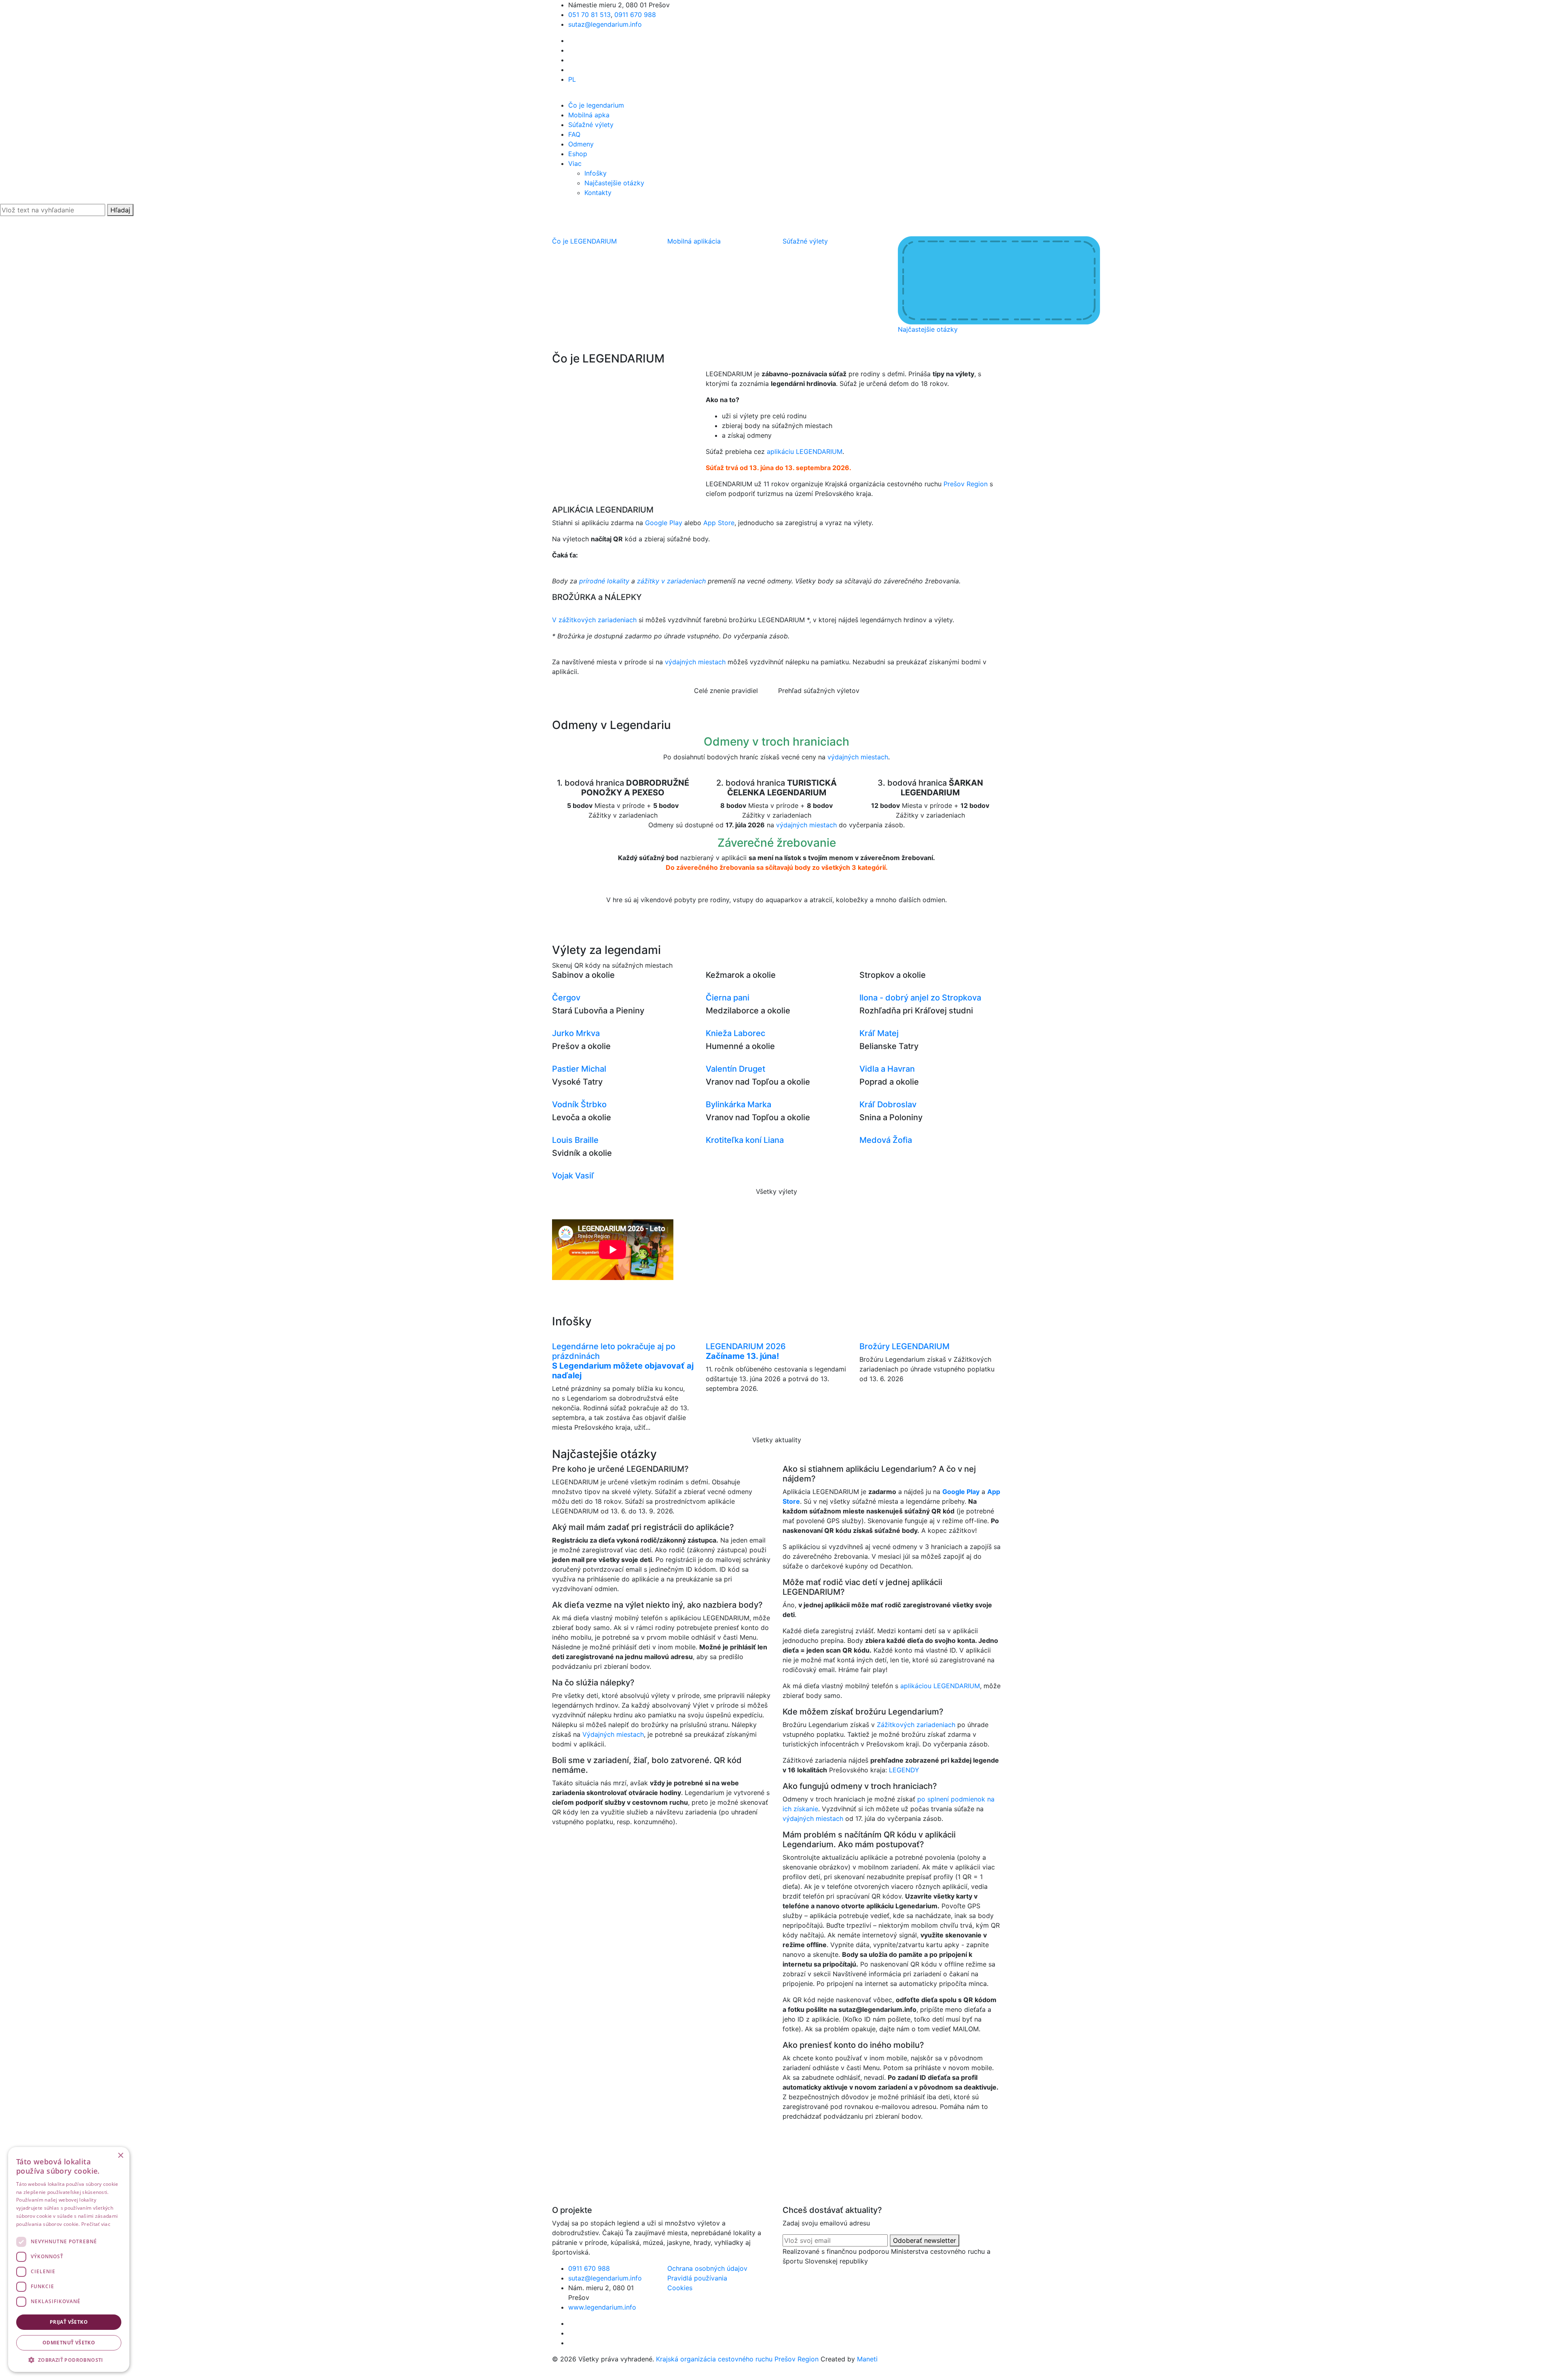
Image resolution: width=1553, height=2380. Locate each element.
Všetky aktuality (777, 1440)
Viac (575, 163)
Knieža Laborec (735, 1033)
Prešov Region (966, 484)
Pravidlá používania (697, 2278)
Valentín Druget (735, 1069)
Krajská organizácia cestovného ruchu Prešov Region (737, 2359)
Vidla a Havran (887, 1069)
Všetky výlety (776, 1191)
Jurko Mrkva (576, 1033)
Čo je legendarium (596, 105)
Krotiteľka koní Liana (745, 1140)
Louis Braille (575, 1140)
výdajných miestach (695, 662)
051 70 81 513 (589, 15)
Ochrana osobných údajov (707, 2268)
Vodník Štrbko (579, 1104)
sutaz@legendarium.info (605, 24)
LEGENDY (904, 1770)
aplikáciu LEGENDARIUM (805, 451)
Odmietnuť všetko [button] (69, 2343)
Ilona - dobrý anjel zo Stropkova (920, 998)
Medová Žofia (886, 1140)
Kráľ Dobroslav (888, 1104)
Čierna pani (728, 998)
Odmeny (581, 144)
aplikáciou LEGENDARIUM (940, 1686)
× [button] (120, 2156)
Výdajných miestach (613, 1734)
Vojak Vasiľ (573, 1176)
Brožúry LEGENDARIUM (905, 1346)
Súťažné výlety (591, 125)
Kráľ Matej (879, 1033)
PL (572, 79)
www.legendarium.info (602, 2307)
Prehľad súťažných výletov (819, 691)
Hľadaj (120, 210)
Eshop (578, 154)
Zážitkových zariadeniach (916, 1725)
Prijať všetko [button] (69, 2322)
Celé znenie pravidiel (726, 691)
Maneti (867, 2359)
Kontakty (598, 193)
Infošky (596, 173)
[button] (69, 2360)
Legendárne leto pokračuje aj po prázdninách (623, 1361)
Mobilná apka (589, 115)
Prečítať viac (96, 2224)
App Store (719, 523)
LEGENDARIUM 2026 (746, 1351)
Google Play (664, 523)
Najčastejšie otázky (614, 183)
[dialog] (69, 2259)
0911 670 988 (635, 15)
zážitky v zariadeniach (672, 581)
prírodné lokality (604, 581)
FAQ (574, 134)
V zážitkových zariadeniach (594, 620)
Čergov (566, 998)
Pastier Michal (579, 1069)
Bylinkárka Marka (738, 1104)
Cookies (680, 2288)
